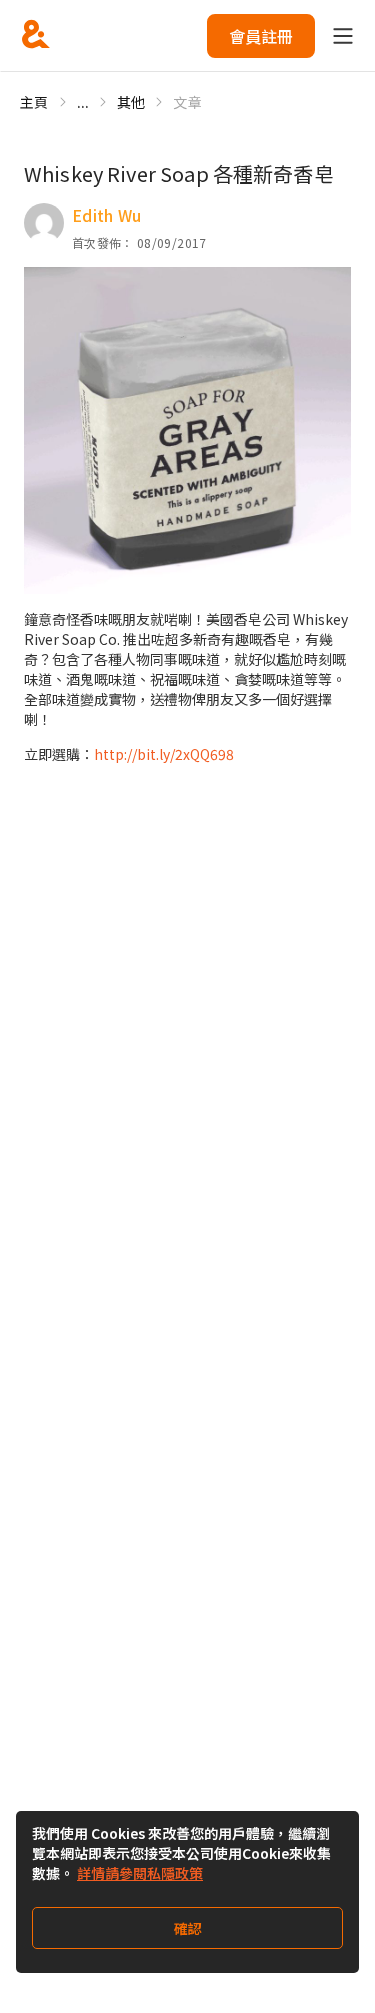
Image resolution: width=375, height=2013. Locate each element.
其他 (131, 102)
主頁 (34, 102)
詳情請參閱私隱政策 (140, 1873)
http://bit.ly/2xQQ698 (164, 754)
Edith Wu (107, 215)
